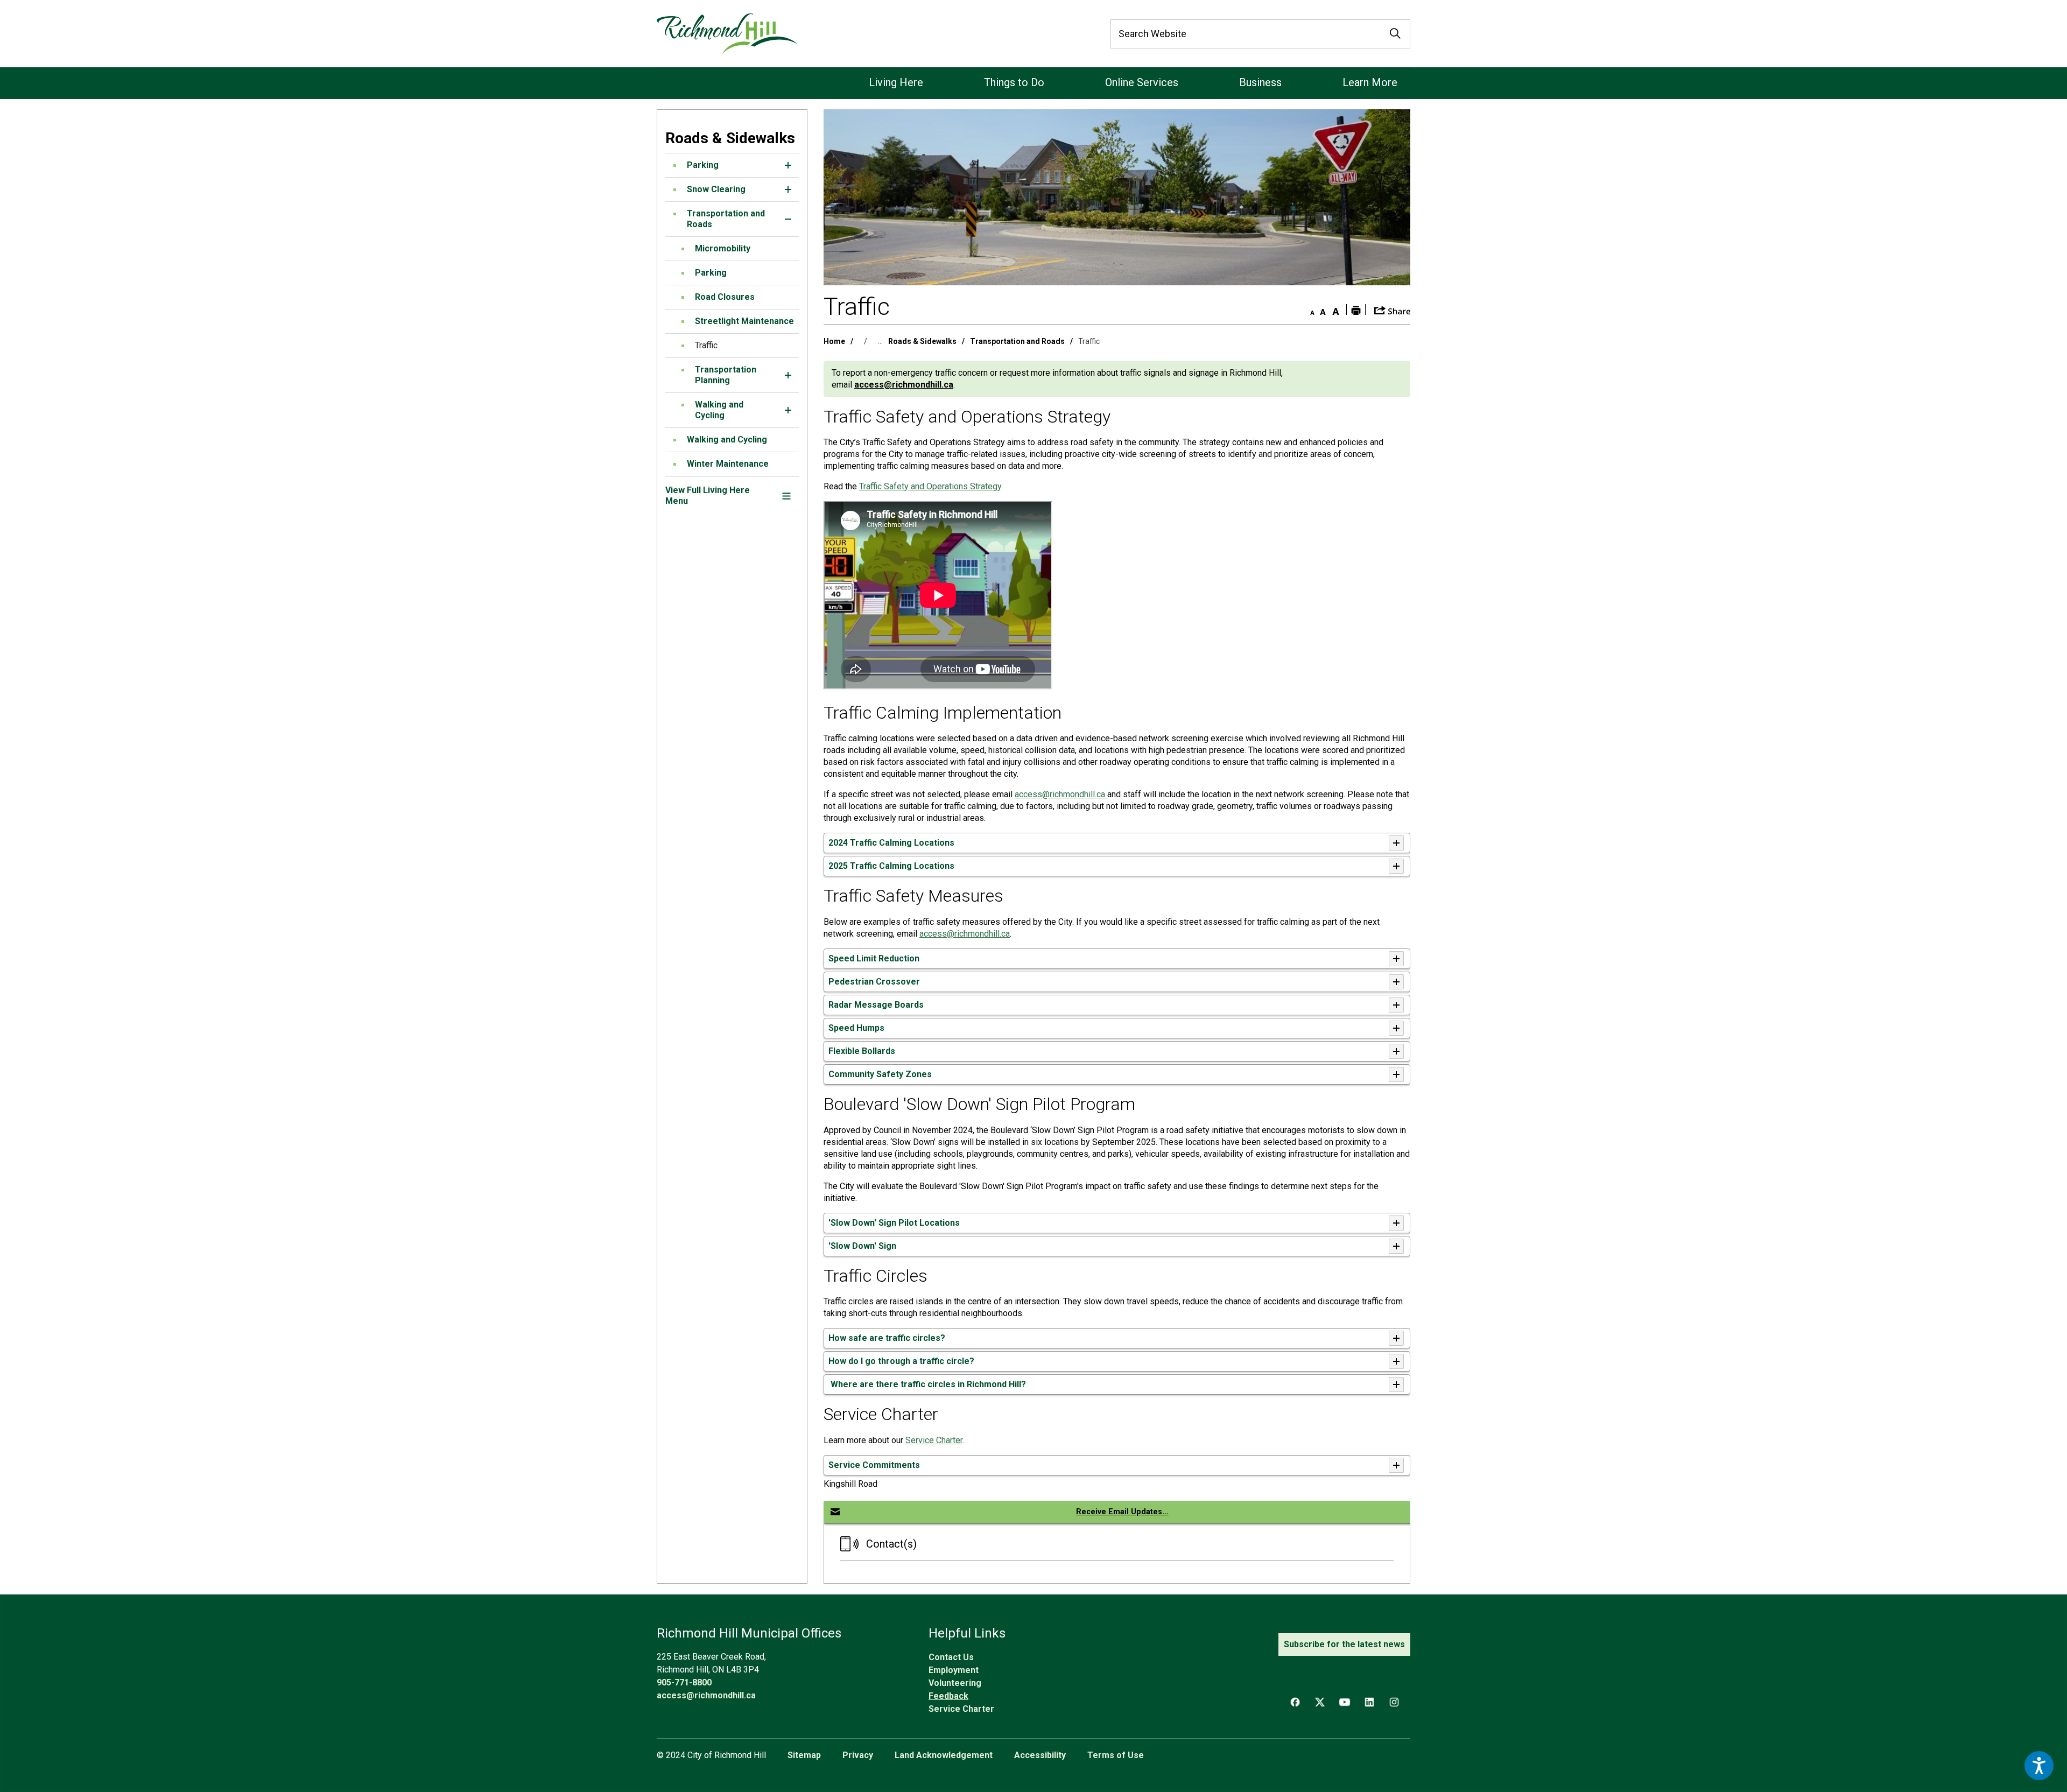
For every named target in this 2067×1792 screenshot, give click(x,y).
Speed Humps (856, 1028)
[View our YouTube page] (1345, 1702)
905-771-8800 (684, 1682)
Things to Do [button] (1014, 82)
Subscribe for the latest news (1344, 1644)
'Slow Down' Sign (862, 1246)
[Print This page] (1356, 310)
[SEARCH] (1395, 34)
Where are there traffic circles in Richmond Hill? (927, 1384)
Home (834, 341)
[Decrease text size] (1310, 310)
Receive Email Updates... (1122, 1512)
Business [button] (1260, 82)
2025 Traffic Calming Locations (891, 866)
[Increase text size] (1335, 310)
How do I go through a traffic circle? (901, 1361)
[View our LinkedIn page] (1369, 1702)
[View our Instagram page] (1394, 1702)
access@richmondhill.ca (904, 385)
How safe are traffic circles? (887, 1338)
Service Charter (934, 1440)
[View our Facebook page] (1295, 1702)
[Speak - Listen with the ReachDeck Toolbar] (2039, 1766)
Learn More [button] (1370, 82)
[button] (788, 165)
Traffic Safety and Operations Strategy (930, 486)
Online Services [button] (1142, 82)
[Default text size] (1323, 310)
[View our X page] (1320, 1702)
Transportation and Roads (1017, 341)
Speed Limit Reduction (874, 958)
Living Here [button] (896, 82)
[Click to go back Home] (727, 34)
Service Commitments (874, 1465)
